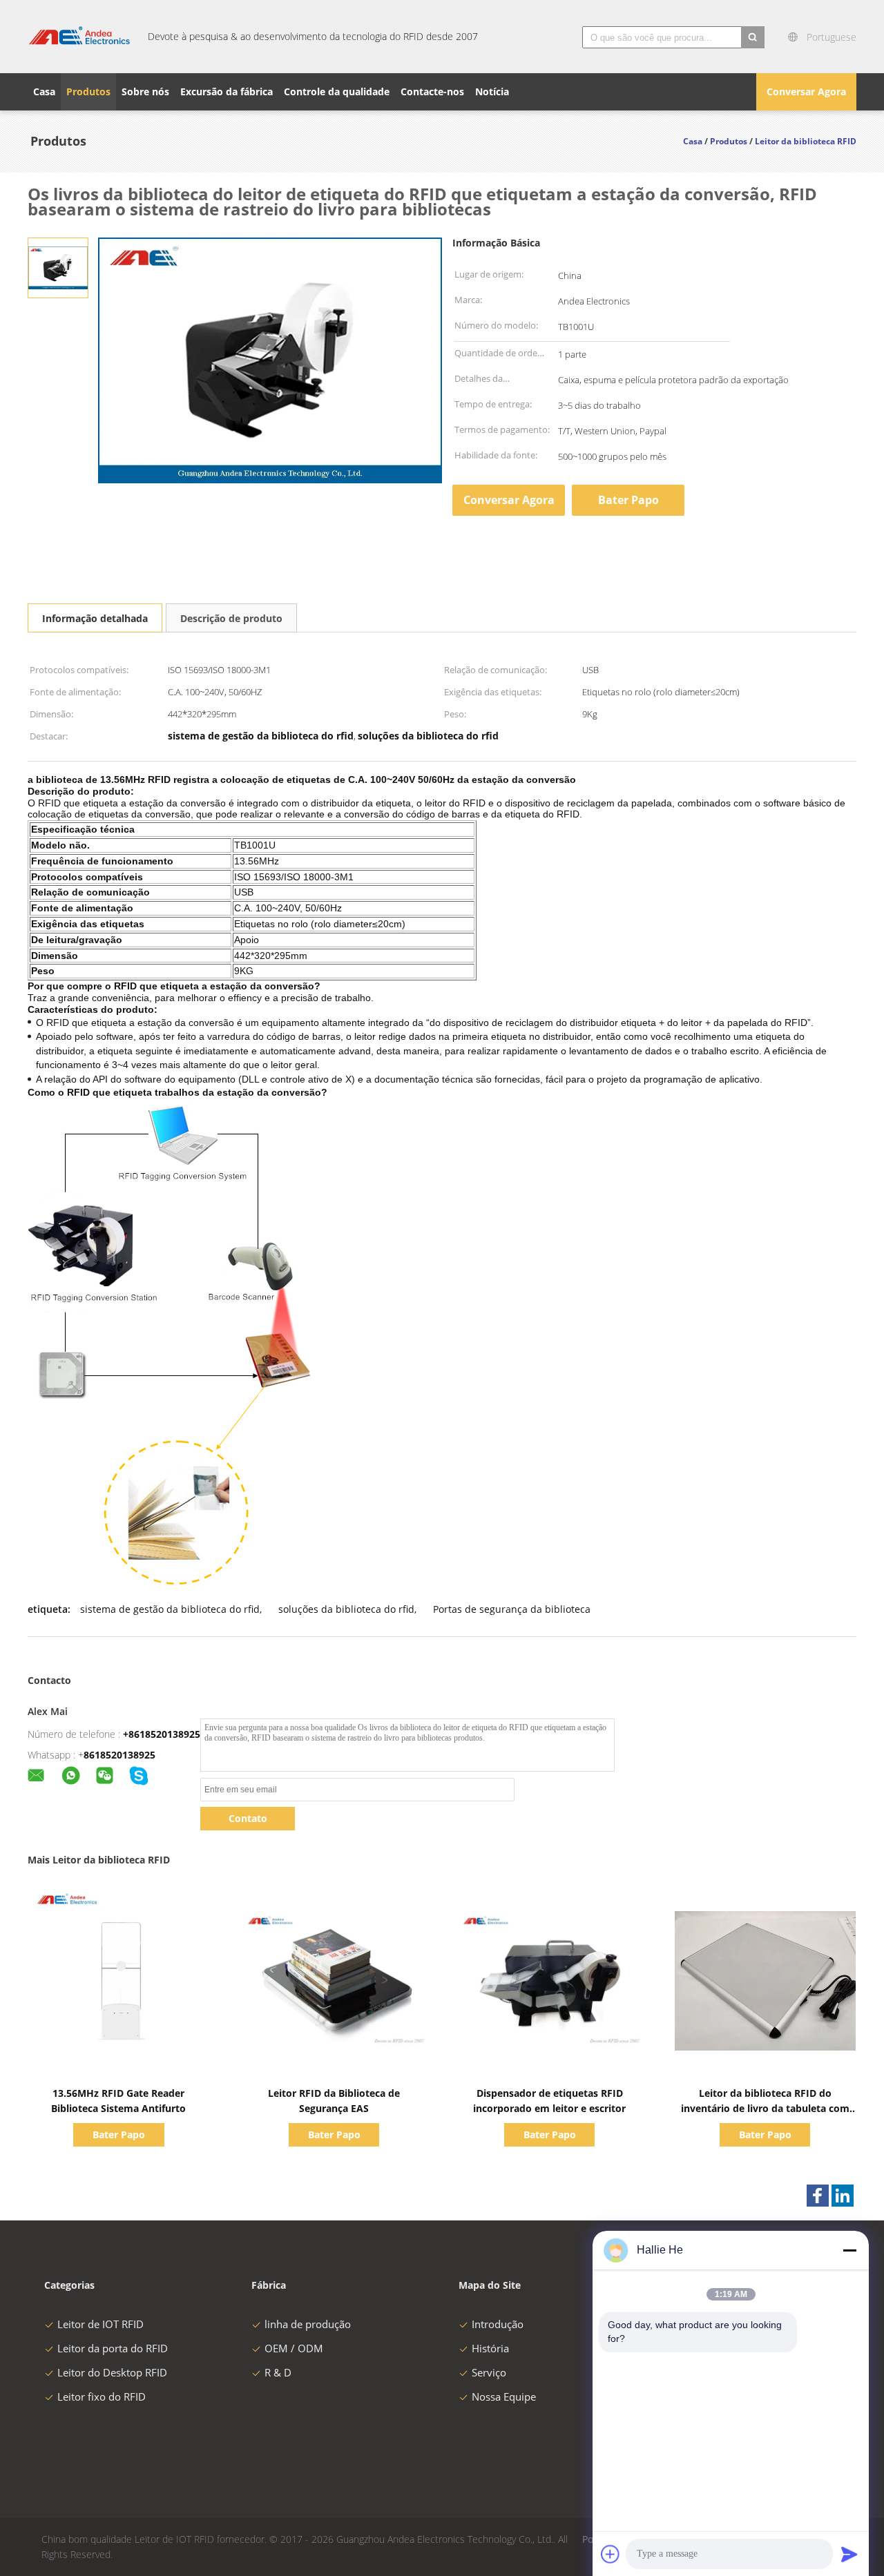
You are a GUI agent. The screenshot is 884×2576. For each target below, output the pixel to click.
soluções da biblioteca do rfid (346, 1609)
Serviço (489, 2372)
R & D (278, 2372)
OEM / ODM (294, 2348)
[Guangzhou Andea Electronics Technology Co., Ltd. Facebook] (818, 2196)
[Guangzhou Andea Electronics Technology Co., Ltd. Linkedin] (843, 2196)
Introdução (498, 2324)
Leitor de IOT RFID (100, 2324)
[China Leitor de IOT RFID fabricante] (79, 37)
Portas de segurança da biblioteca (512, 1609)
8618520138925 (119, 1755)
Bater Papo (628, 500)
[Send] (849, 2554)
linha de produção (308, 2324)
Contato (248, 1818)
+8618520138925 (162, 1734)
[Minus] (849, 2250)
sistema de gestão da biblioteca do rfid (170, 1609)
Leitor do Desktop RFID (112, 2372)
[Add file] (611, 2554)
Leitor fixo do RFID (102, 2396)
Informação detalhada (95, 618)
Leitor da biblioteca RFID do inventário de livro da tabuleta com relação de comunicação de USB (765, 2108)
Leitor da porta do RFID (113, 2348)
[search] (753, 37)
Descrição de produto (231, 618)
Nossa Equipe (504, 2396)
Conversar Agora (806, 91)
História (490, 2348)
